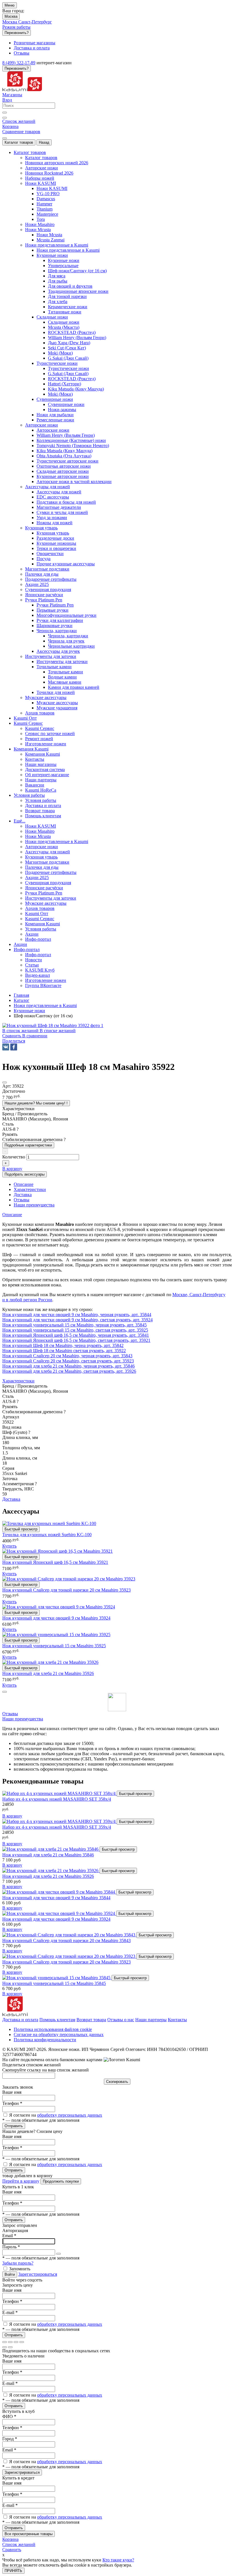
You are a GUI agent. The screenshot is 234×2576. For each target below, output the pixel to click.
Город (10, 2439)
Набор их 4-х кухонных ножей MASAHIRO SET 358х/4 (57, 1799)
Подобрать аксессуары (25, 1174)
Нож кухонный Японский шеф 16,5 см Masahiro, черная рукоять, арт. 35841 (76, 1335)
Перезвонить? (17, 33)
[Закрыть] (5, 1692)
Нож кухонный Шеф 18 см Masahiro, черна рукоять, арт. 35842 (63, 1345)
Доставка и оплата (20, 2020)
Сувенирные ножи (66, 404)
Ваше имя (12, 2092)
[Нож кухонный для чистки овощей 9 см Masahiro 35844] (59, 1892)
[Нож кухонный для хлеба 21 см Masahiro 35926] (51, 1871)
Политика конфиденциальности (45, 2040)
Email (9, 2236)
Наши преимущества (23, 1719)
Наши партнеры (151, 2020)
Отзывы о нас (121, 2020)
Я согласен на (56, 2115)
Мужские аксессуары (57, 703)
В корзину (12, 1816)
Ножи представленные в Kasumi (68, 250)
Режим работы (16, 27)
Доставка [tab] (23, 1195)
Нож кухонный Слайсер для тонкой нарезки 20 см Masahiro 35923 (66, 1590)
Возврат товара (91, 2020)
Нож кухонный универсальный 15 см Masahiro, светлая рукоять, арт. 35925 (75, 1330)
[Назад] (5, 2347)
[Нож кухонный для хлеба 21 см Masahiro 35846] (51, 1849)
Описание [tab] (24, 1184)
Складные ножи (64, 322)
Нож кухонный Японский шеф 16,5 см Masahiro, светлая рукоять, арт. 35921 (76, 1340)
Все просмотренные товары (29, 2534)
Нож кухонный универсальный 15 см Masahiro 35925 (54, 1646)
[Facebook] (14, 1047)
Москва (11, 16)
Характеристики (18, 1381)
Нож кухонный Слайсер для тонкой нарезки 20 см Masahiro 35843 (66, 1940)
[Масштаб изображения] (22, 2342)
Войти (10, 2274)
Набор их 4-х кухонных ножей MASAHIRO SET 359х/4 (57, 1827)
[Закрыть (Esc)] (5, 2342)
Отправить (14, 2126)
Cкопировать (117, 2082)
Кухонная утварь (53, 533)
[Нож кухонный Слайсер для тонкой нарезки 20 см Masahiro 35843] (69, 1935)
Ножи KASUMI (52, 188)
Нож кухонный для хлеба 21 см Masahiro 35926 (48, 1673)
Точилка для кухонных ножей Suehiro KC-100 (47, 1535)
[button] (14, 1041)
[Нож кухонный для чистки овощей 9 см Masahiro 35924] (59, 1913)
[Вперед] (10, 2347)
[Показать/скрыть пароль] (58, 2254)
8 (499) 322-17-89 (19, 63)
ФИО (9, 2416)
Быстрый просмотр (21, 1529)
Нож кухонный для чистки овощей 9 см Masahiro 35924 (56, 1618)
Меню (10, 5)
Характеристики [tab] (30, 1189)
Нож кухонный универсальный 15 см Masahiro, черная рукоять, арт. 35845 (74, 1325)
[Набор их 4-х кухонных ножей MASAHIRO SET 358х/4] (59, 1793)
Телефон (12, 2103)
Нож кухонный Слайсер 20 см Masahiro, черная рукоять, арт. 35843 (67, 1356)
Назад (44, 142)
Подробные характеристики (28, 1145)
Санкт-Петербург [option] (35, 22)
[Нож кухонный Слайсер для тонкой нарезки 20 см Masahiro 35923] (69, 1956)
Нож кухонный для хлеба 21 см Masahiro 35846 (48, 1855)
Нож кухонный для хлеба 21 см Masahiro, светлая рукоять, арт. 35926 (69, 1371)
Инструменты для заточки (62, 661)
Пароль (11, 2247)
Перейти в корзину (21, 2181)
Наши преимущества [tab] (34, 1205)
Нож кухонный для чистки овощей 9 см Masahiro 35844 (56, 1898)
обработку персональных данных (70, 2115)
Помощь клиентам (57, 2020)
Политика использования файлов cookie (53, 2029)
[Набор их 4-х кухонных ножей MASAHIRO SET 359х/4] (59, 1821)
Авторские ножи (53, 430)
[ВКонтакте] (6, 1047)
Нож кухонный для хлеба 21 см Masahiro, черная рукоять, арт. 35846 (68, 1366)
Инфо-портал (38, 955)
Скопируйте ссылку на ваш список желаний (46, 2070)
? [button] (18, 1129)
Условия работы (41, 800)
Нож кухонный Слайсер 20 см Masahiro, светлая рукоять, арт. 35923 (68, 1361)
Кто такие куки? (118, 2560)
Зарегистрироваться (38, 2274)
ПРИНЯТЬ (13, 2571)
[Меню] (5, 138)
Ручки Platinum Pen (55, 605)
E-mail (10, 2312)
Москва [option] (10, 22)
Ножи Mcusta (49, 235)
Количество (14, 1157)
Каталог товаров (19, 142)
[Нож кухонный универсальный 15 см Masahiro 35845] (57, 1978)
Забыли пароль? (18, 2263)
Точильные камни (65, 672)
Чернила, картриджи (68, 636)
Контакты (177, 2020)
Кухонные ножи (64, 260)
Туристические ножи (68, 368)
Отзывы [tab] (22, 1200)
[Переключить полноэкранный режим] (16, 2342)
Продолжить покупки (61, 2181)
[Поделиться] (10, 2342)
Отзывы (10, 1714)
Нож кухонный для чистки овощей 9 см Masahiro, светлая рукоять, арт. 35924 (77, 1320)
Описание (12, 1215)
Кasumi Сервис (40, 728)
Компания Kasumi (43, 754)
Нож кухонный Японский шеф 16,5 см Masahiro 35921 (55, 1562)
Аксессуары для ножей (59, 492)
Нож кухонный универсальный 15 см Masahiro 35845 (54, 1983)
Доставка (11, 1499)
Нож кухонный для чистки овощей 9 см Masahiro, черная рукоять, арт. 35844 (77, 1315)
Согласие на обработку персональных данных (59, 2034)
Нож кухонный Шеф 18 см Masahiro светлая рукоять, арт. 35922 (64, 1351)
